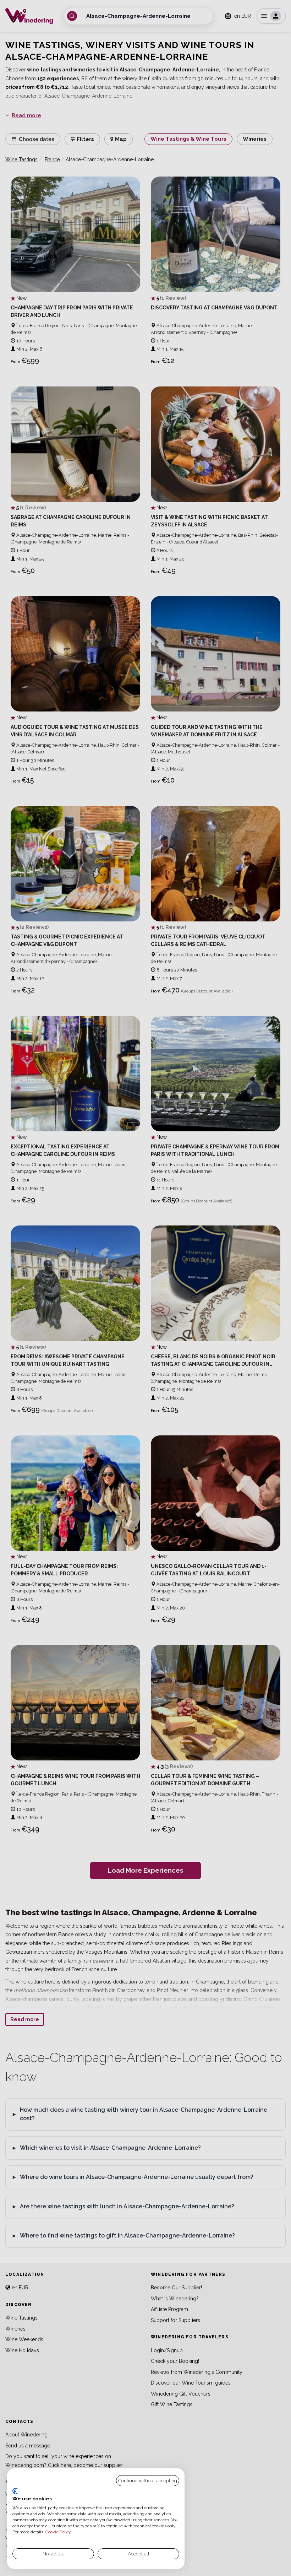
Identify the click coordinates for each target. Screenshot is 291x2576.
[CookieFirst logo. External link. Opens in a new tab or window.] (15, 2491)
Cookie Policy (58, 2532)
